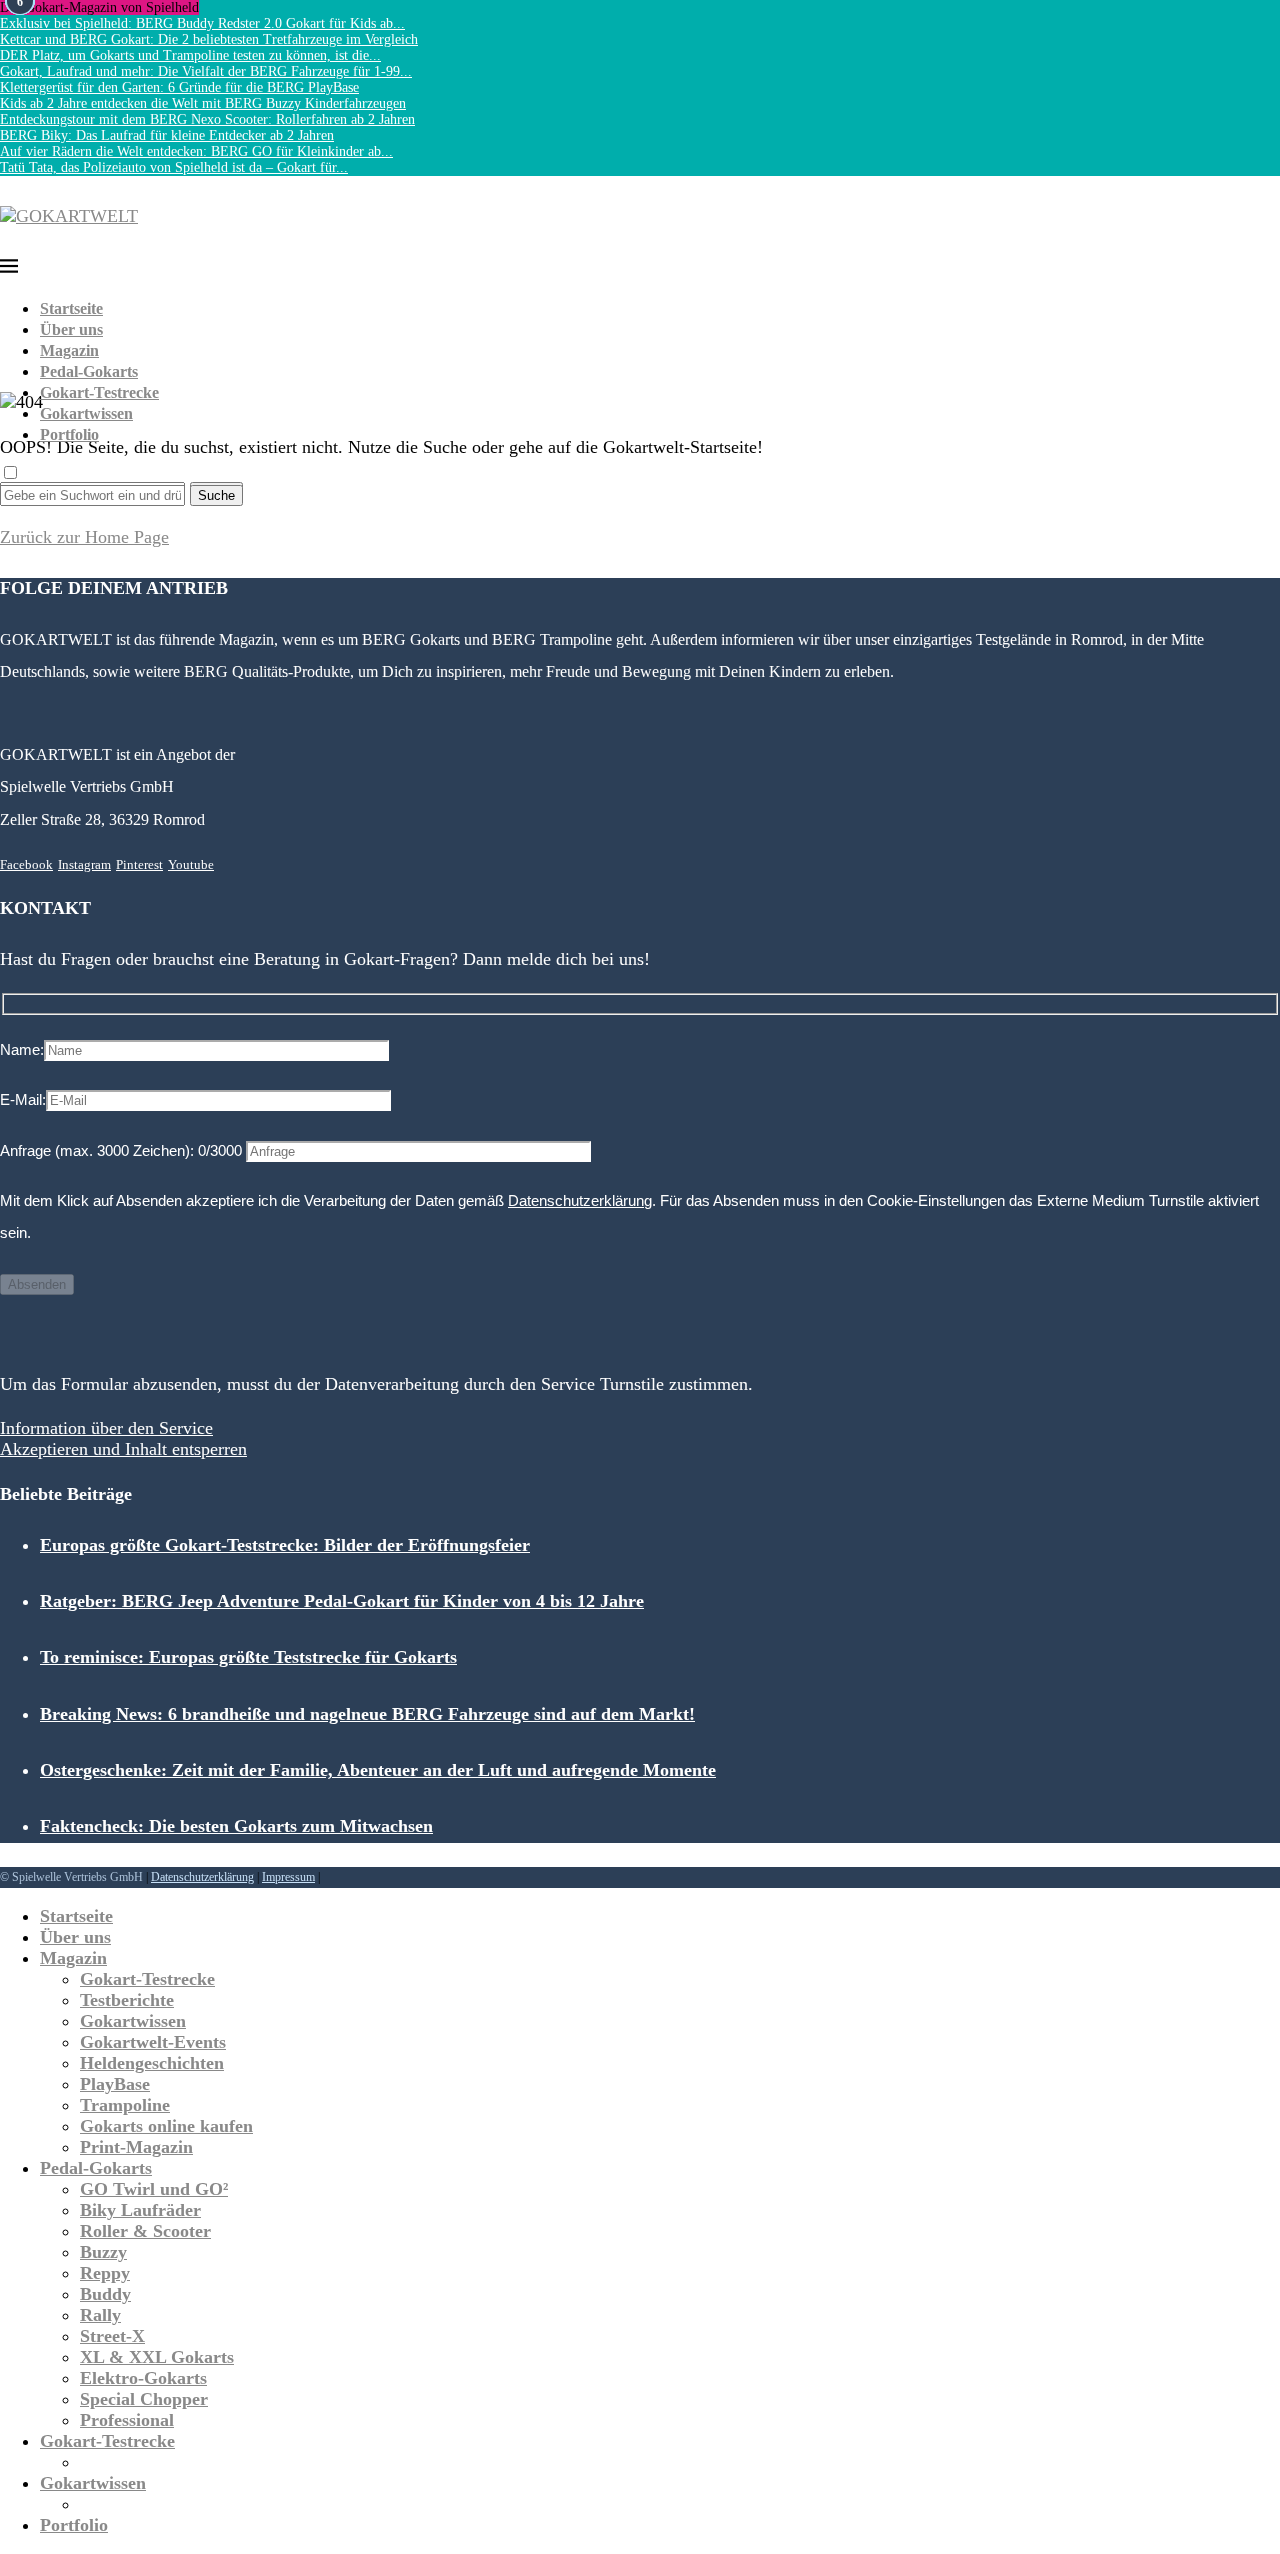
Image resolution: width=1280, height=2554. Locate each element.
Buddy (105, 2294)
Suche (216, 495)
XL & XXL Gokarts (157, 2357)
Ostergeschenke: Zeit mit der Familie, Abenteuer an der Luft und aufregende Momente (378, 1770)
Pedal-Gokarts (89, 371)
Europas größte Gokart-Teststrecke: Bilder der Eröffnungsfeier (285, 1545)
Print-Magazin (136, 2147)
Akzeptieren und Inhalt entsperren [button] (123, 1449)
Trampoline (125, 2105)
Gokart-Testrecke (99, 392)
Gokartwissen (86, 413)
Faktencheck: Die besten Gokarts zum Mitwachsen (236, 1826)
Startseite (71, 308)
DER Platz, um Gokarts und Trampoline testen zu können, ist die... (190, 55)
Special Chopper (144, 2399)
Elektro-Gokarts (143, 2378)
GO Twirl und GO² (154, 2189)
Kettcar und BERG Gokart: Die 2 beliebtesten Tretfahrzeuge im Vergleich (209, 39)
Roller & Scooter (145, 2231)
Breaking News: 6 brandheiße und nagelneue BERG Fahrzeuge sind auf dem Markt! (367, 1714)
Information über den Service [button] (106, 1428)
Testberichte (127, 2000)
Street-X (112, 2336)
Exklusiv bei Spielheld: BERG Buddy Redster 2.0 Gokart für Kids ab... (202, 23)
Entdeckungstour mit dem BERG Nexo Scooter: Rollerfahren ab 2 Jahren (207, 119)
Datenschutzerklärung (580, 1200)
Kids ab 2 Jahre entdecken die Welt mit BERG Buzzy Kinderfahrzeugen (203, 103)
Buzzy (103, 2252)
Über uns (71, 329)
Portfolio (69, 434)
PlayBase (115, 2084)
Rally (100, 2315)
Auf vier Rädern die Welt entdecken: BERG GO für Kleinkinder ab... (196, 151)
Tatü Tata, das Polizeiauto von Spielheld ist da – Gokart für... (174, 167)
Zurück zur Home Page (84, 537)
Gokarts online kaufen (166, 2126)
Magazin (69, 350)
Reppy (105, 2273)
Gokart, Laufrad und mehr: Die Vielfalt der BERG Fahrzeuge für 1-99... (206, 71)
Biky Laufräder (140, 2210)
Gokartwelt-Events (153, 2042)
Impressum (288, 1877)
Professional (127, 2420)
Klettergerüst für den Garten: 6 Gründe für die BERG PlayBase (179, 87)
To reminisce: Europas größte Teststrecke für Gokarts (248, 1657)
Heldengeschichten (152, 2063)
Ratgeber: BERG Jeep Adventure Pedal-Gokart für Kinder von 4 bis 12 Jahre (342, 1601)
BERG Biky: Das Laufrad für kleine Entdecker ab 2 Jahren (167, 135)
